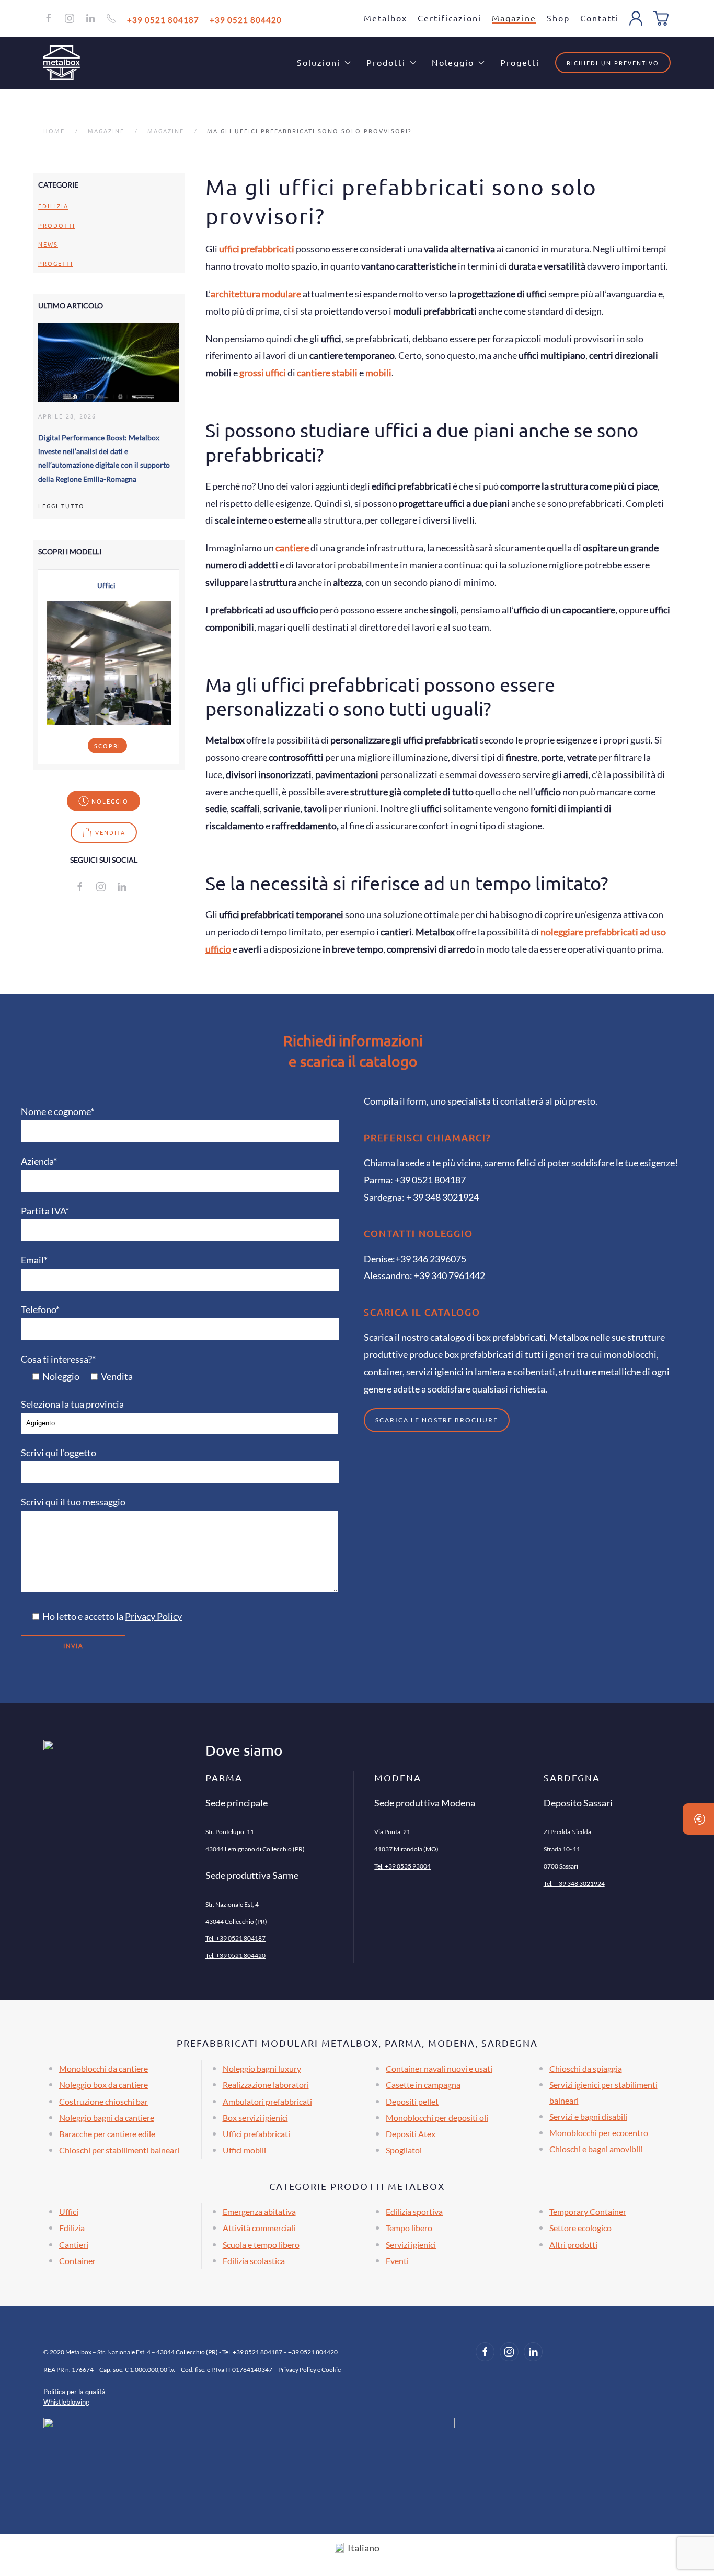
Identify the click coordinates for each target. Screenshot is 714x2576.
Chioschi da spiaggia (586, 2068)
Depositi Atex (411, 2134)
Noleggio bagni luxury (262, 2068)
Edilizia (53, 206)
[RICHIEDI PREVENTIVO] (698, 1819)
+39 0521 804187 (163, 19)
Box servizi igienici (255, 2117)
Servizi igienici (411, 2244)
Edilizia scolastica (254, 2261)
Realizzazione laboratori (266, 2085)
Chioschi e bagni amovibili (596, 2149)
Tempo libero (409, 2228)
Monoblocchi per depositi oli (437, 2117)
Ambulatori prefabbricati (267, 2101)
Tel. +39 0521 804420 (235, 1956)
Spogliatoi (404, 2150)
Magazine (514, 18)
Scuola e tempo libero (261, 2244)
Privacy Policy (153, 1616)
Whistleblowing (66, 2402)
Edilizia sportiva (414, 2212)
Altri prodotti (573, 2244)
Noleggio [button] (453, 62)
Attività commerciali (259, 2228)
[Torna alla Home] (62, 63)
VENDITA (110, 832)
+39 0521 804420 (246, 19)
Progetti (520, 62)
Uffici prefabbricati (256, 2134)
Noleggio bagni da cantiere (107, 2117)
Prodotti (57, 225)
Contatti (600, 18)
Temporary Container (588, 2212)
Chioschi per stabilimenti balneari (119, 2150)
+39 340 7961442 (449, 1275)
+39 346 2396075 (431, 1259)
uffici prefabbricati (257, 249)
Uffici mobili (244, 2150)
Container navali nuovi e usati (439, 2068)
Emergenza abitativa (259, 2212)
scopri (107, 746)
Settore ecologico (580, 2228)
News (48, 244)
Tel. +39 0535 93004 (402, 1866)
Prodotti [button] (386, 62)
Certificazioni (450, 18)
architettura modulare (256, 294)
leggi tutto (61, 506)
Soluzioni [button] (319, 62)
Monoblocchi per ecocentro (599, 2133)
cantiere (293, 548)
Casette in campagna (423, 2085)
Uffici (69, 2212)
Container (77, 2261)
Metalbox (385, 18)
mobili (378, 373)
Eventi (397, 2261)
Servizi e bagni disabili (588, 2116)
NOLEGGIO (110, 801)
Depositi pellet (412, 2101)
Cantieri (74, 2244)
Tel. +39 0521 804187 (235, 1938)
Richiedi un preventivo (613, 63)
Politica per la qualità (74, 2392)
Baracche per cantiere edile (107, 2134)
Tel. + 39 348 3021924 (574, 1883)
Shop (558, 18)
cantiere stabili (327, 373)
